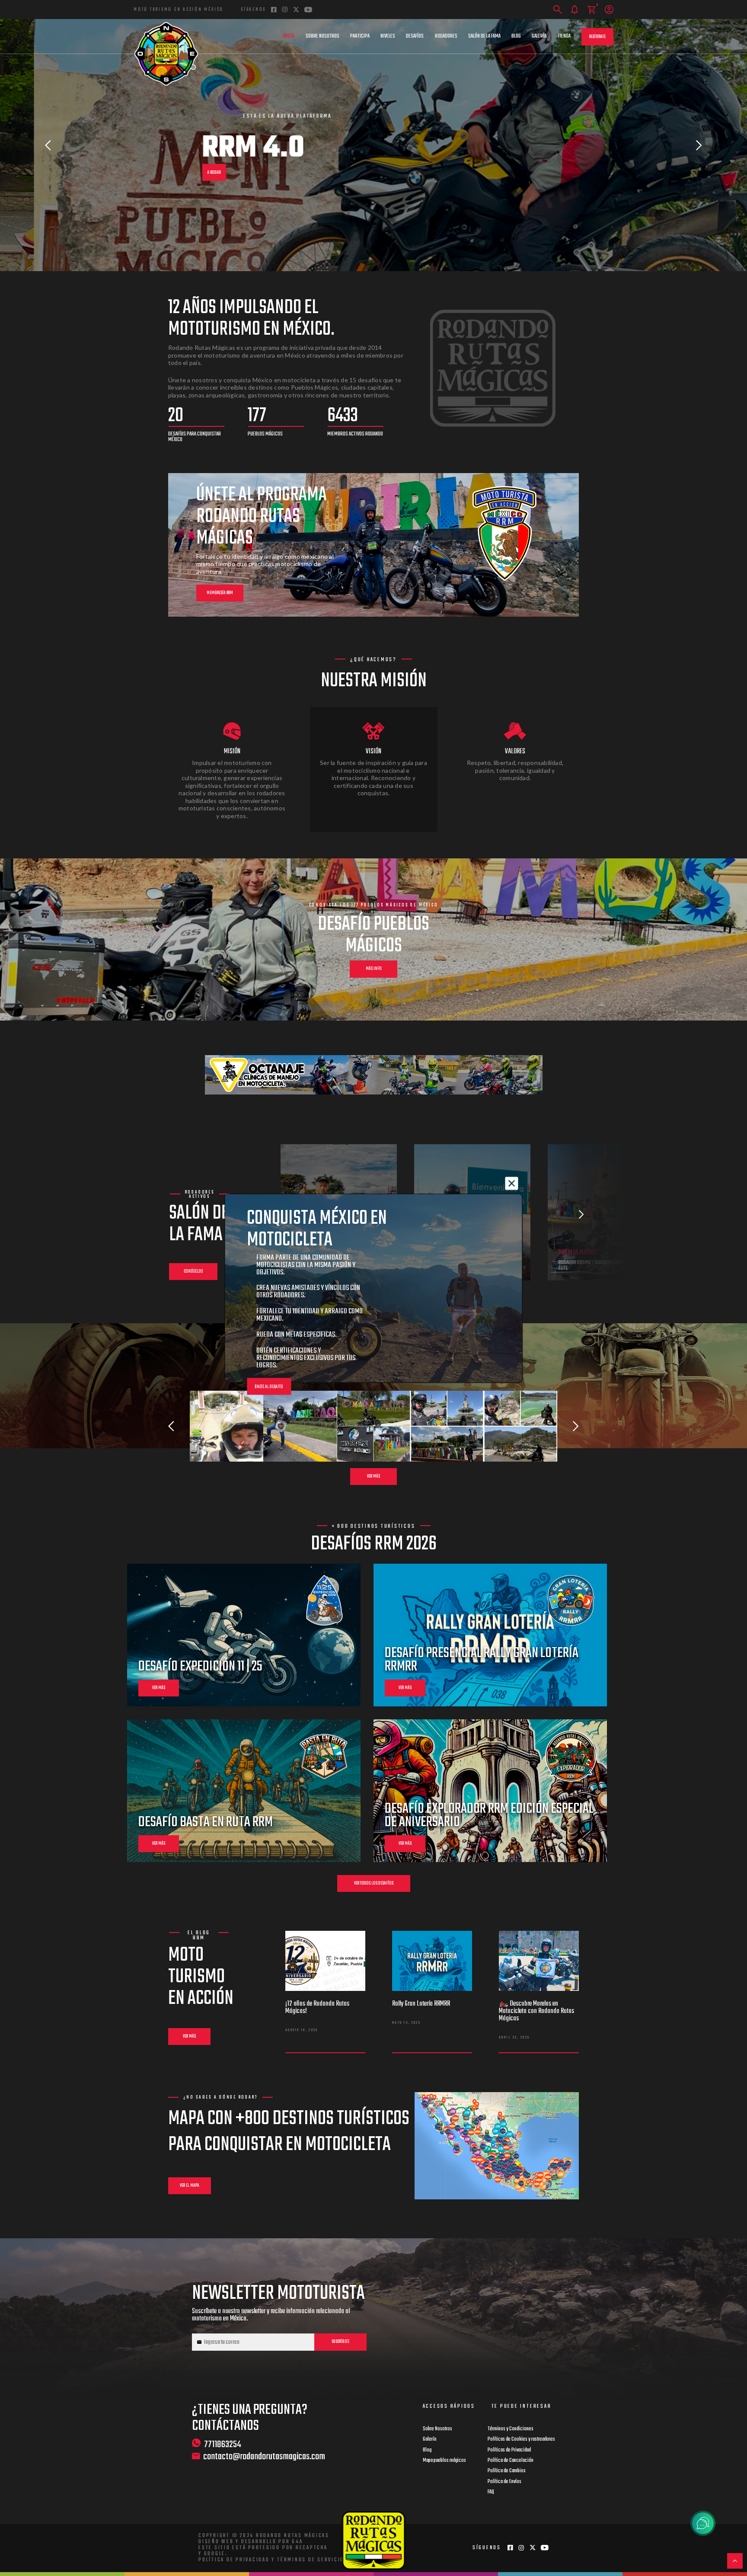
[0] (592, 10)
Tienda (564, 36)
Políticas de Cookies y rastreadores (521, 2439)
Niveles (388, 36)
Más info (374, 969)
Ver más (373, 1477)
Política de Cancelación (511, 2461)
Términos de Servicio (311, 2560)
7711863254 (223, 2444)
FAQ (491, 2492)
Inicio (289, 36)
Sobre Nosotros (322, 36)
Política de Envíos (504, 2482)
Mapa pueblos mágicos (444, 2461)
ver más (159, 1688)
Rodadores (446, 36)
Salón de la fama (484, 36)
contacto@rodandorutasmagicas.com (264, 2457)
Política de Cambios (507, 2471)
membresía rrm (220, 593)
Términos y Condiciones (511, 2429)
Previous (48, 145)
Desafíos (415, 36)
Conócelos (193, 1272)
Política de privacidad (234, 2560)
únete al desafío (269, 1387)
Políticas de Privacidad (509, 2450)
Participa (360, 36)
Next (699, 145)
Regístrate (597, 37)
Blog (516, 36)
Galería (539, 36)
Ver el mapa (190, 2186)
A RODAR (180, 173)
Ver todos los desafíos (374, 1883)
